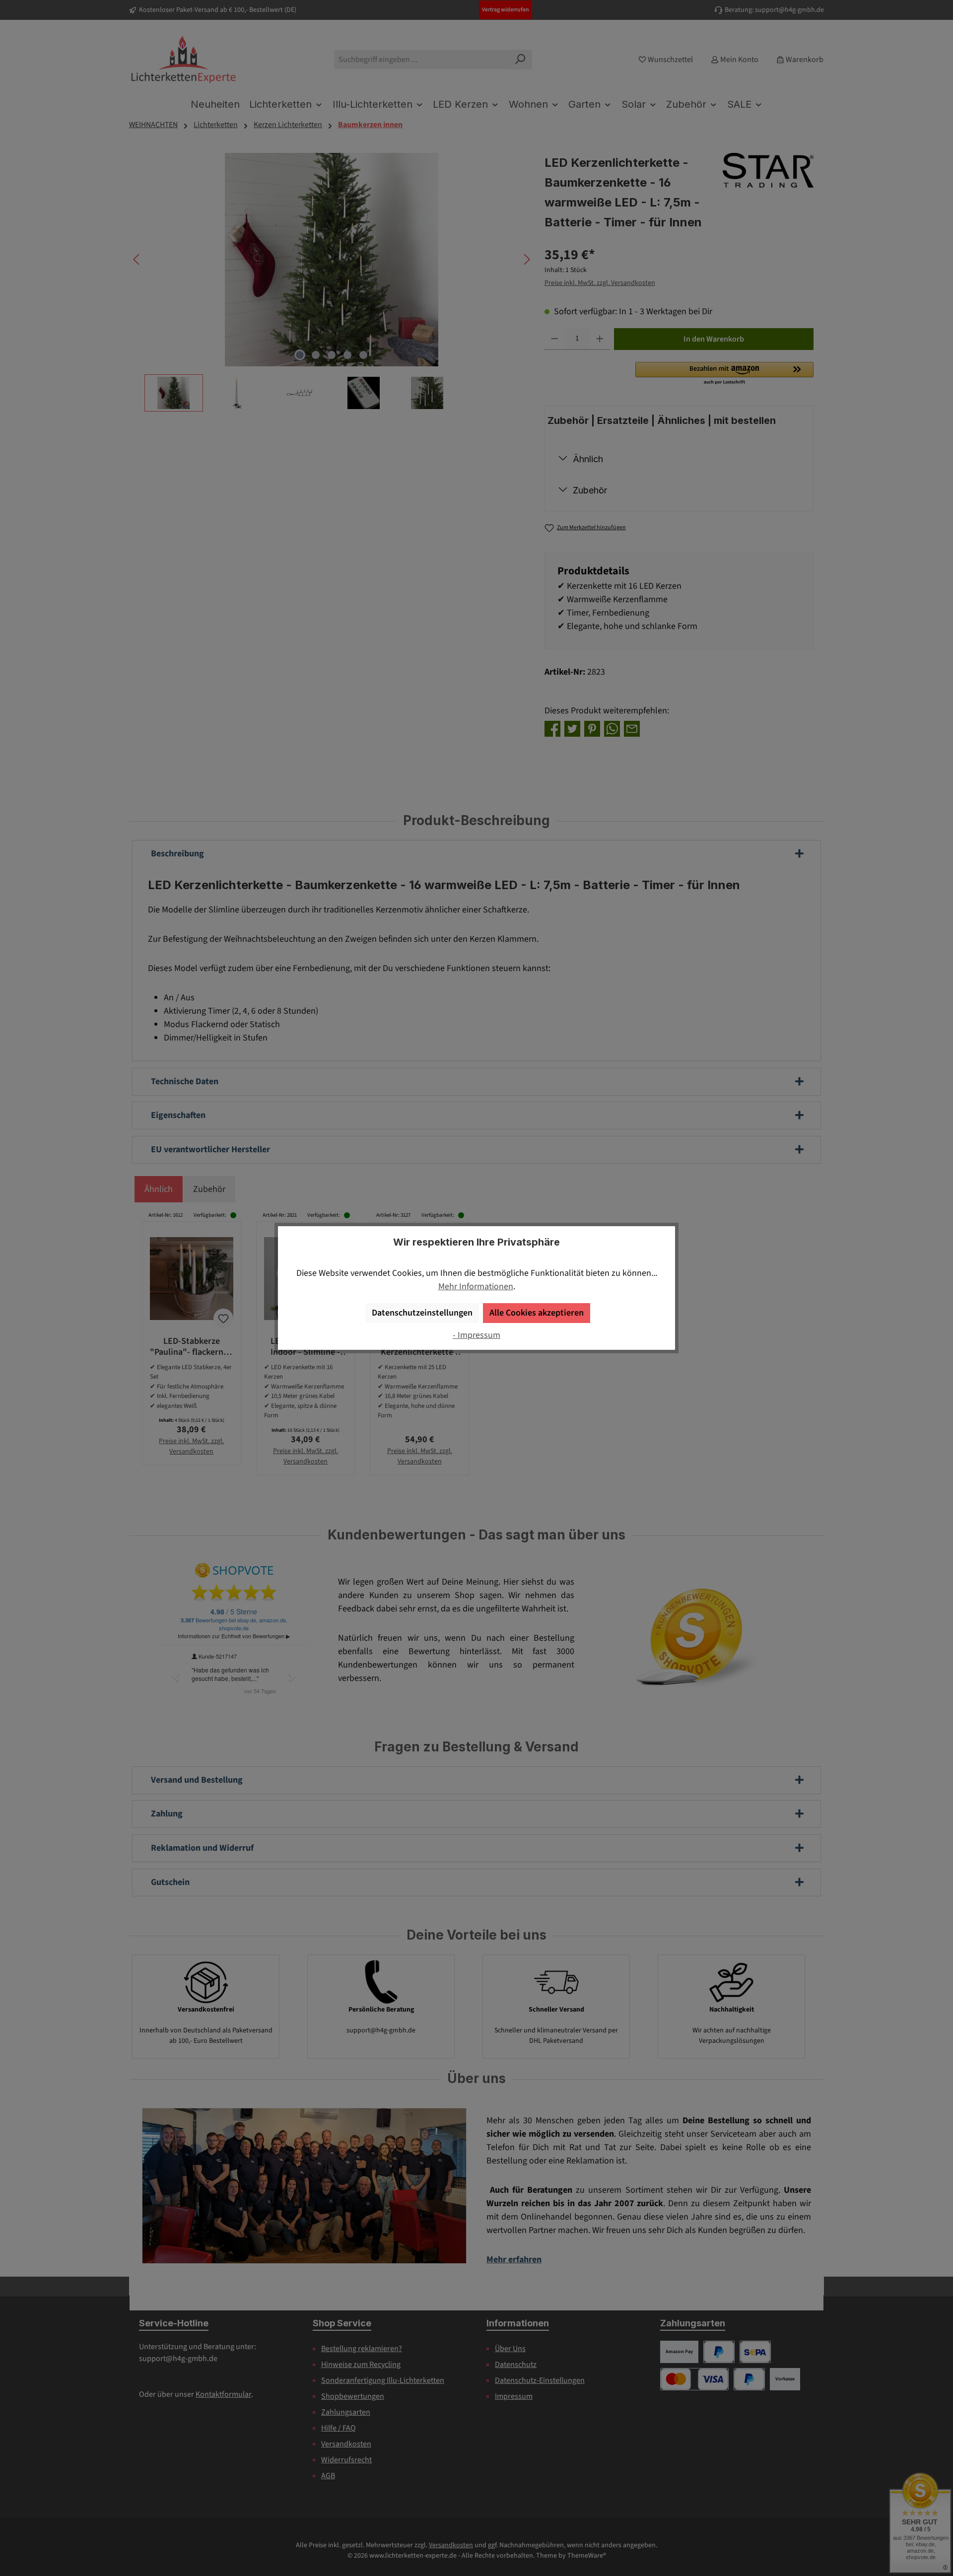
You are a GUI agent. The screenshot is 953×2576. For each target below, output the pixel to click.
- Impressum (476, 1335)
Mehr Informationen (476, 1287)
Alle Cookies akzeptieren (537, 1313)
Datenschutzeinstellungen (422, 1313)
